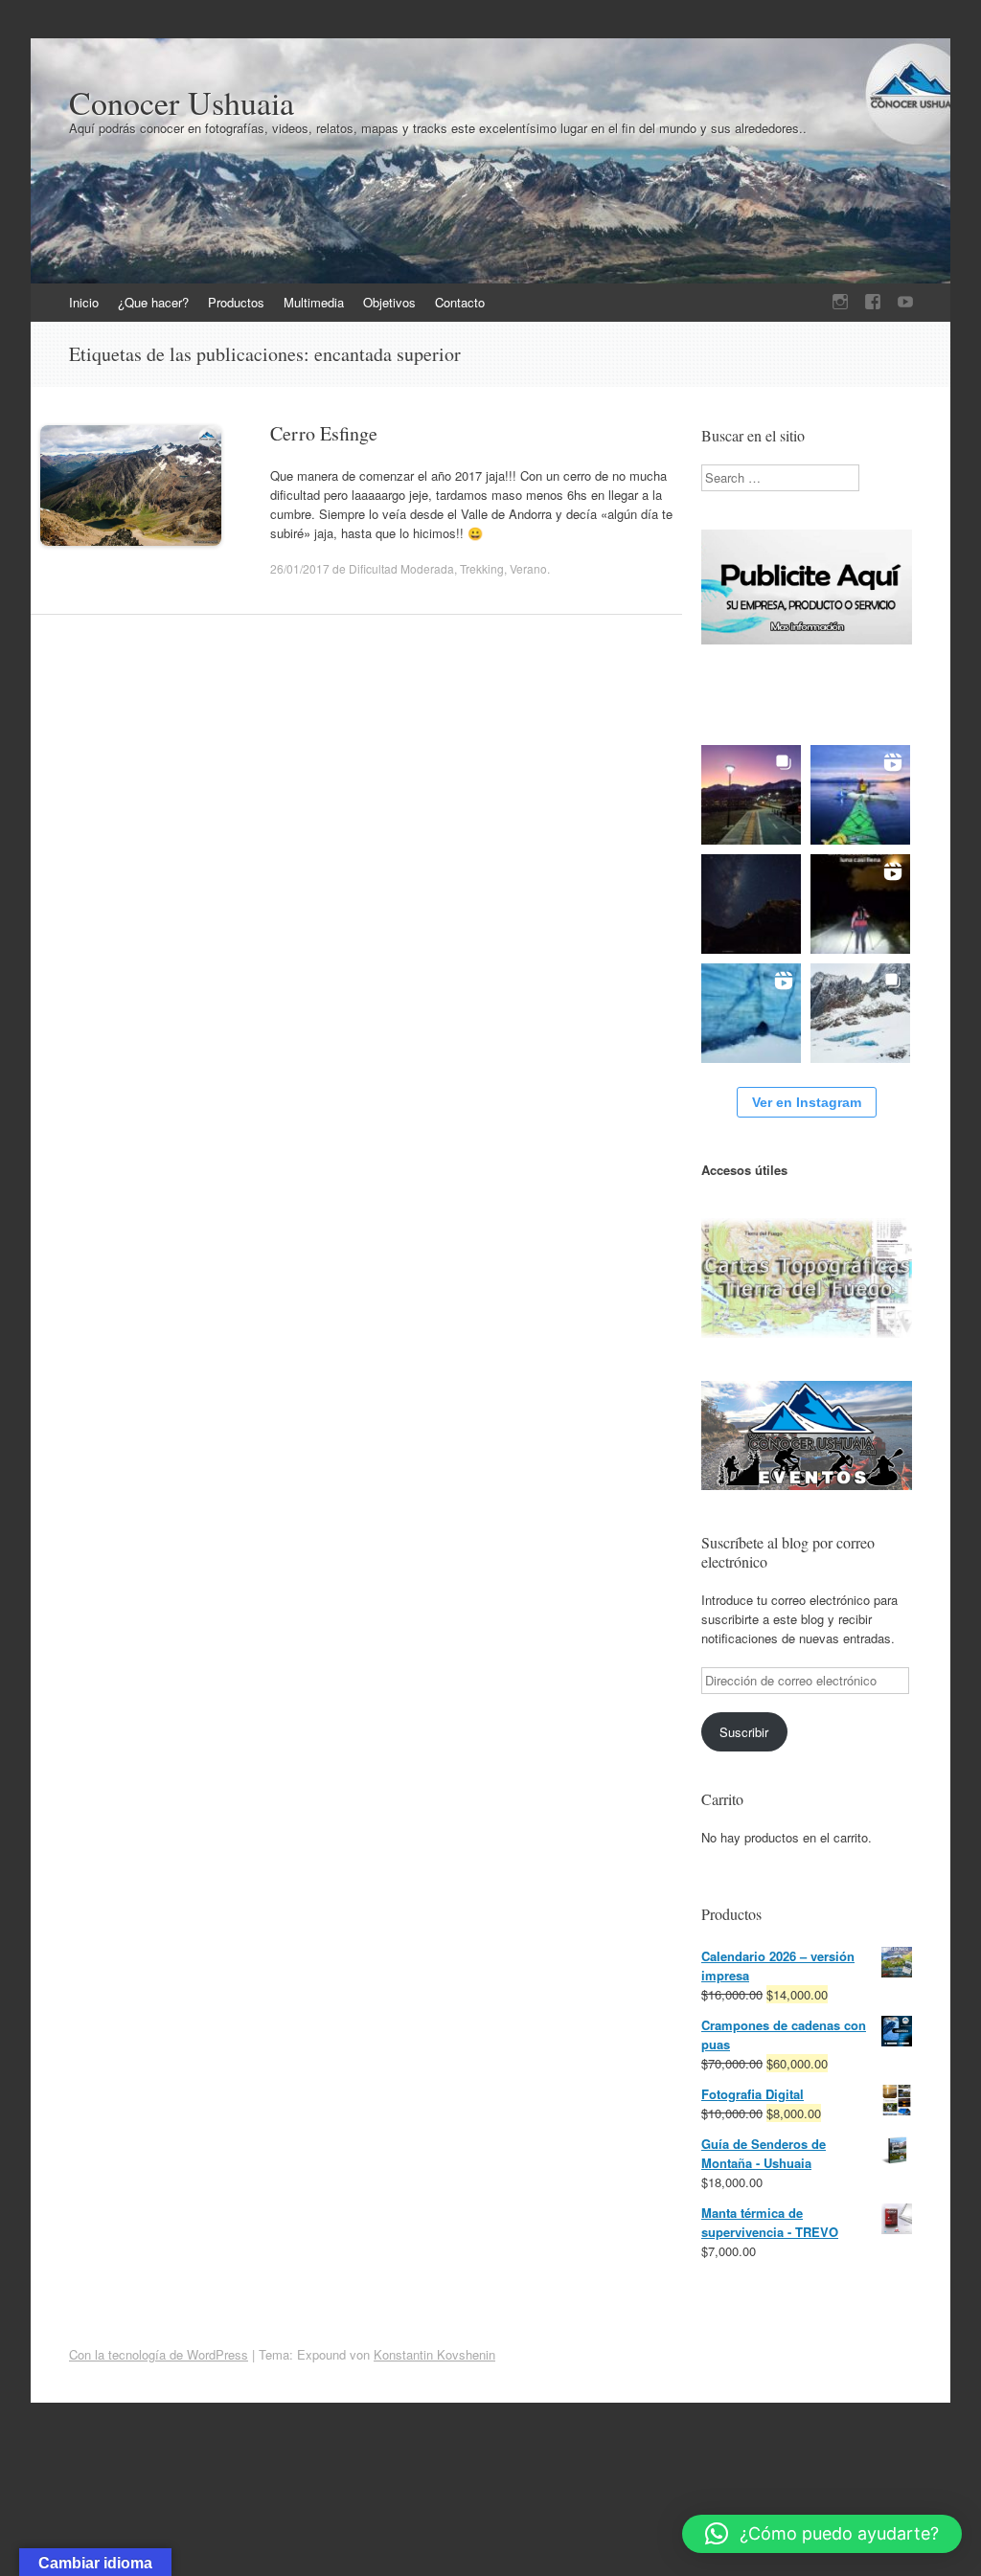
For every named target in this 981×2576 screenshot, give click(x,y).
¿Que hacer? (153, 302)
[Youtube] (905, 302)
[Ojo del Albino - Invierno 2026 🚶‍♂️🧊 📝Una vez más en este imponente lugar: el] (860, 1013)
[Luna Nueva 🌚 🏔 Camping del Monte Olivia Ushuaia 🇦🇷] (751, 904)
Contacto (460, 302)
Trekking (482, 568)
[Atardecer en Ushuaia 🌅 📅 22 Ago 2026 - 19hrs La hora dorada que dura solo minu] (751, 795)
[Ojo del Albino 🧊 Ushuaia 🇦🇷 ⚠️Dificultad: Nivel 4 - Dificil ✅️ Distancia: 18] (751, 1013)
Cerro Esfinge (324, 433)
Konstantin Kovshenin (434, 2354)
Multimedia (314, 302)
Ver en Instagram (807, 1102)
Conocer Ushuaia (182, 102)
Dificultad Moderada (401, 568)
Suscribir (744, 1732)
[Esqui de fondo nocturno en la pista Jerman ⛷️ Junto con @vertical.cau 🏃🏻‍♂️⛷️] (860, 904)
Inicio (84, 302)
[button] (822, 2534)
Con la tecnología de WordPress (159, 2354)
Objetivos (389, 302)
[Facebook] (873, 302)
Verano (528, 568)
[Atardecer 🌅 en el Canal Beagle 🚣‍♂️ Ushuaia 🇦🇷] (860, 795)
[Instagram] (840, 302)
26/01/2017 (300, 568)
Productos (236, 302)
